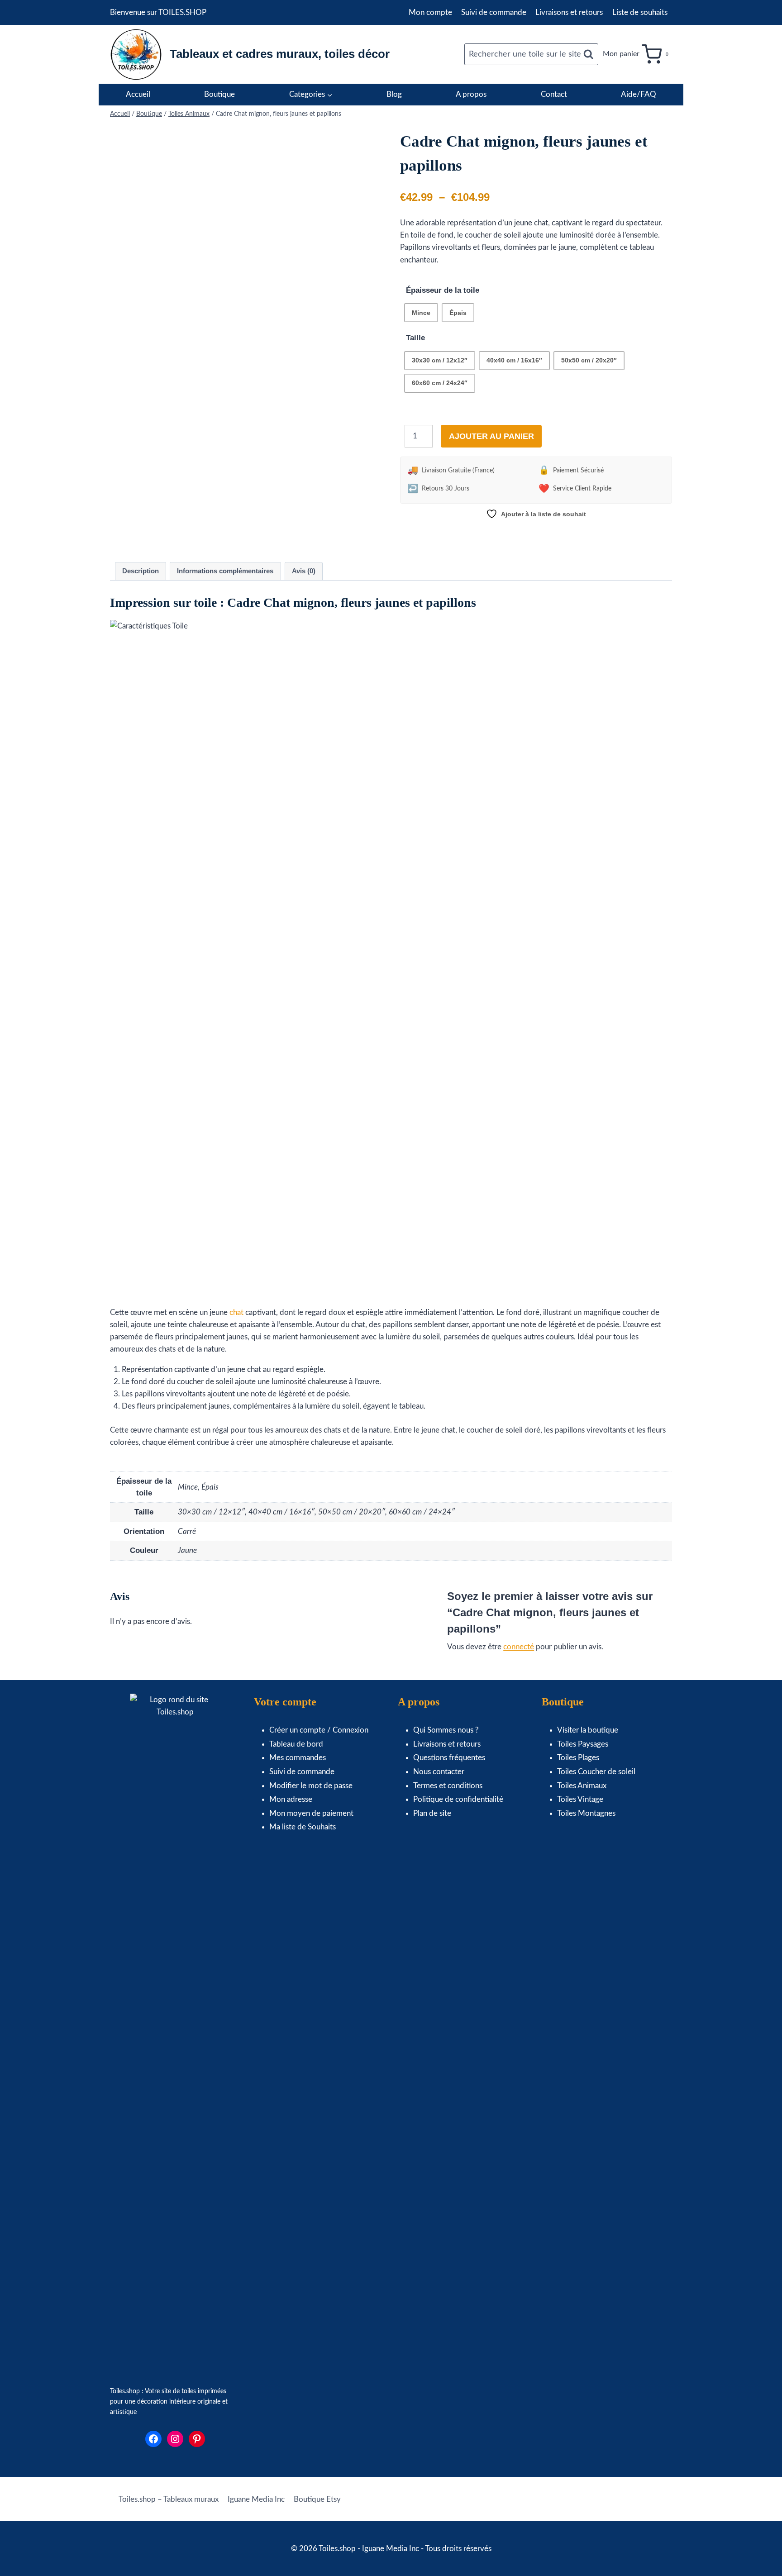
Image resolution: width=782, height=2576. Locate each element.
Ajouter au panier (491, 436)
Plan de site (432, 1813)
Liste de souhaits (640, 12)
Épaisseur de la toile (443, 290)
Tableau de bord (296, 1744)
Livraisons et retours (569, 12)
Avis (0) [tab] (304, 571)
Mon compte (430, 12)
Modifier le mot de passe (311, 1786)
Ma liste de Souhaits (303, 1827)
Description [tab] (141, 571)
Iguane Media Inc (256, 2499)
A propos (471, 94)
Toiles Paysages (583, 1744)
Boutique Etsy (317, 2499)
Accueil (138, 94)
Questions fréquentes (449, 1758)
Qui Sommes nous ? (446, 1730)
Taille (415, 338)
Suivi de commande (494, 12)
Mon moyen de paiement (311, 1813)
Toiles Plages (578, 1758)
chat (236, 1312)
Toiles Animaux (582, 1786)
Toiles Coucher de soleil (596, 1772)
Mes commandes (298, 1758)
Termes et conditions (448, 1786)
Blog (394, 94)
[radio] (421, 313)
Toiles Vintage (580, 1799)
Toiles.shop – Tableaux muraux (169, 2499)
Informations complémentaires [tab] (225, 571)
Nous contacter (439, 1772)
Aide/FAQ (639, 94)
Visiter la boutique (588, 1730)
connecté (519, 1647)
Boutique (219, 94)
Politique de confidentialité (458, 1799)
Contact (554, 94)
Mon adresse (291, 1799)
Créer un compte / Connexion (319, 1730)
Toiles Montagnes (586, 1813)
